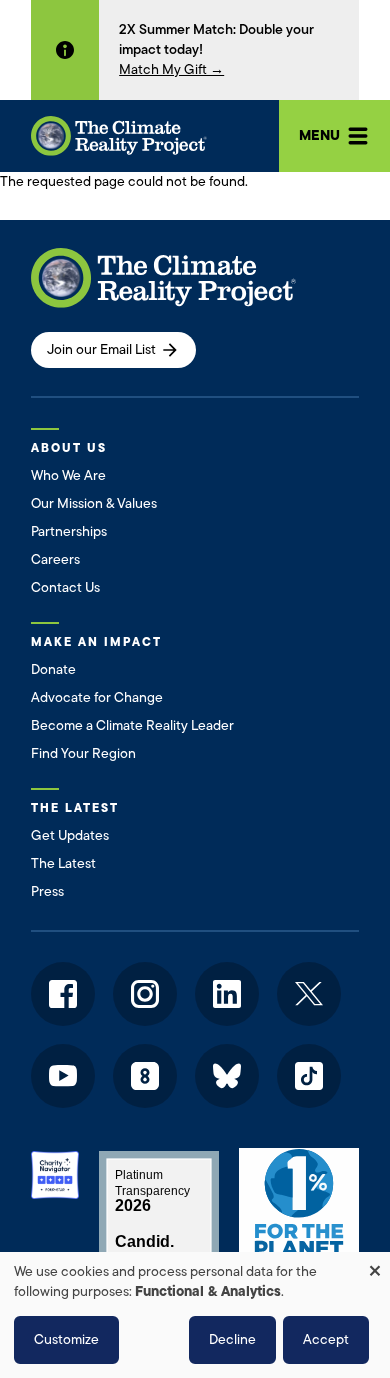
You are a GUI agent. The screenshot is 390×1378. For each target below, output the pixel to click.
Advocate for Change (97, 697)
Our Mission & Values (94, 503)
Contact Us (65, 587)
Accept (326, 1339)
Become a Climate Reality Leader (132, 725)
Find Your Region (83, 753)
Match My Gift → (171, 69)
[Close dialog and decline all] (375, 1264)
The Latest (63, 863)
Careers (55, 559)
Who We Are (68, 475)
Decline (232, 1339)
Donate (53, 669)
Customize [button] (66, 1339)
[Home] (119, 136)
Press (47, 891)
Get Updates (70, 835)
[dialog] (195, 1315)
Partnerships (69, 531)
